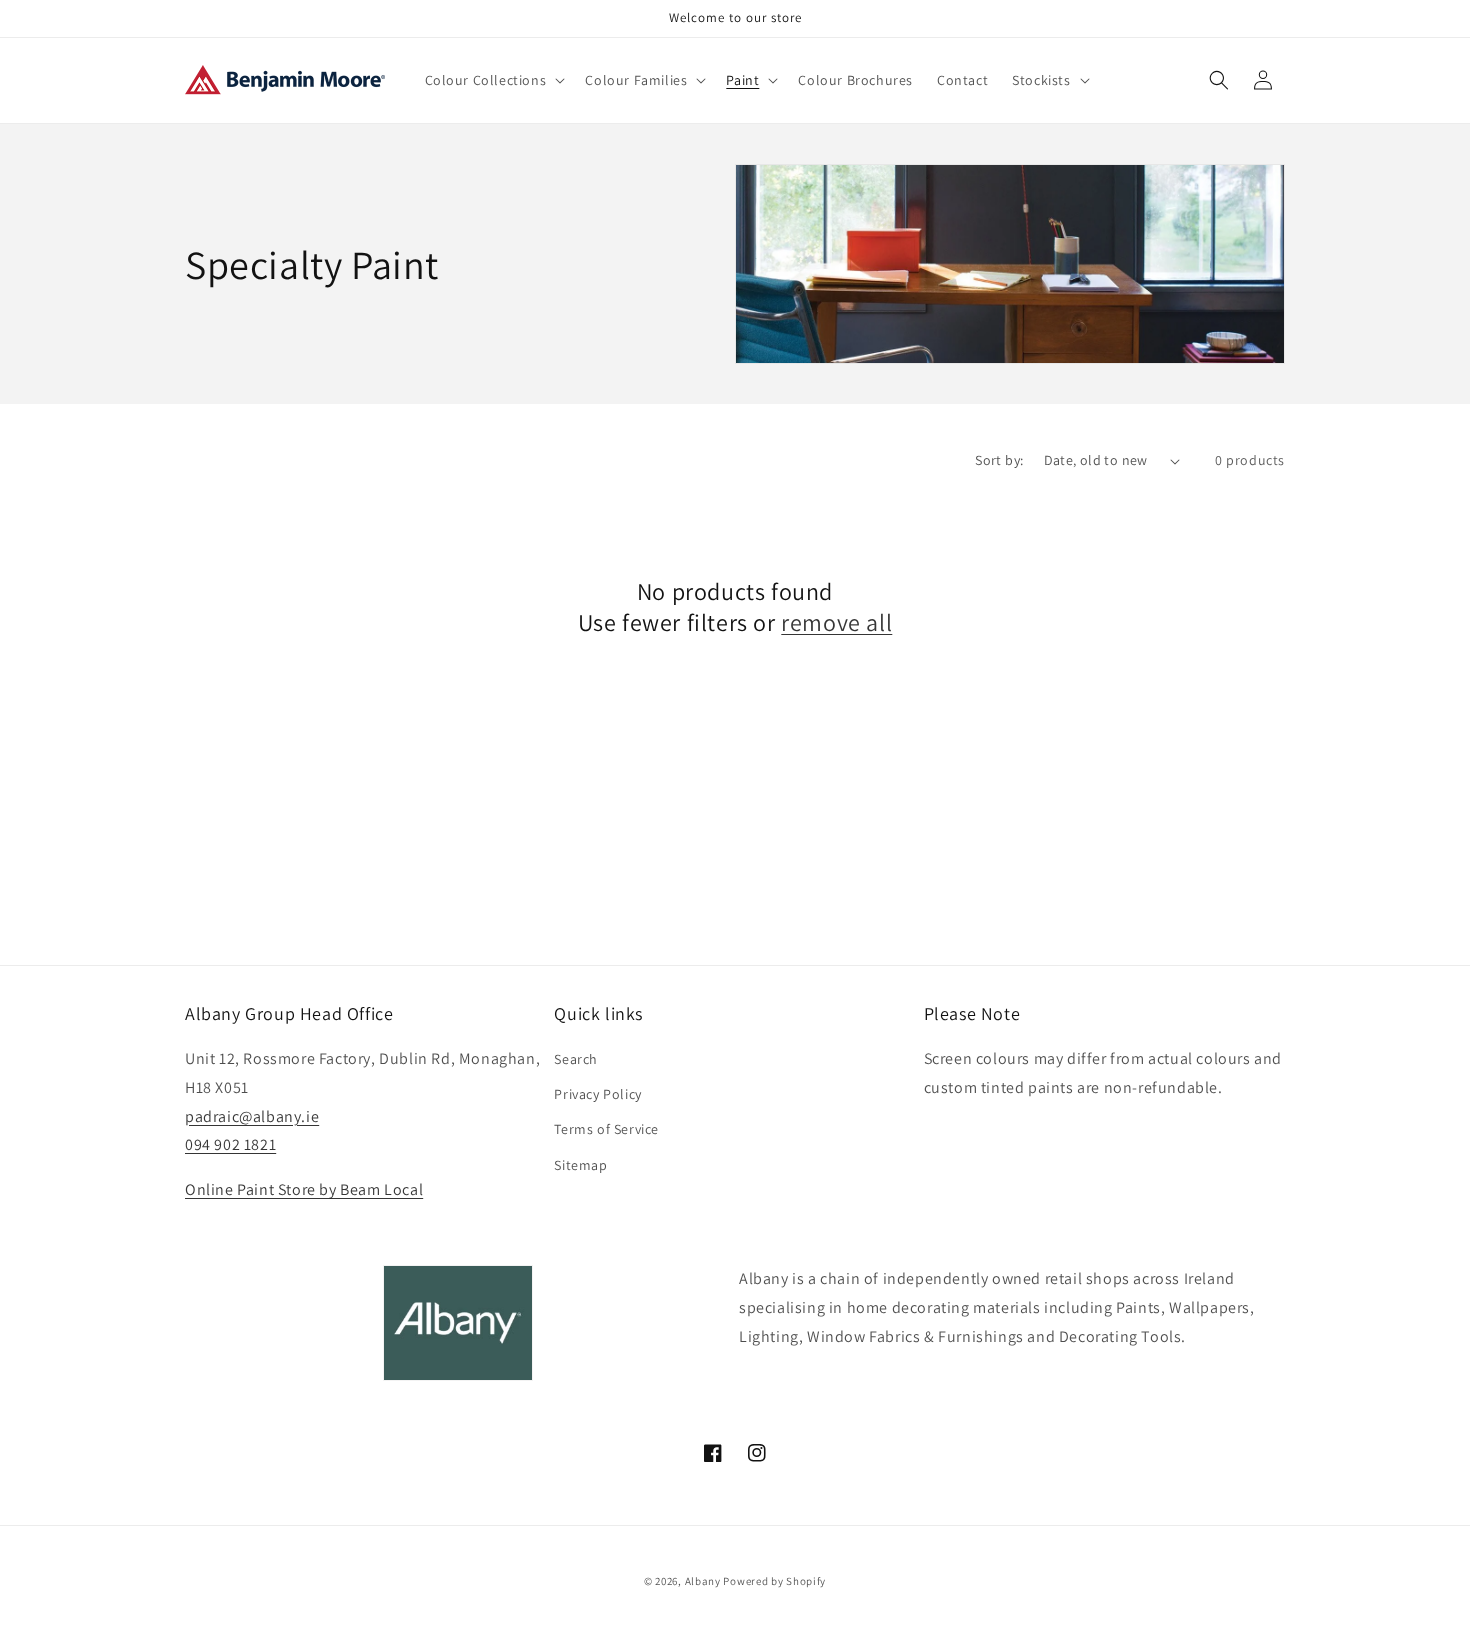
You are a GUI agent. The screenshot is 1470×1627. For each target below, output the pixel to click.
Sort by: (999, 460)
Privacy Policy (597, 1094)
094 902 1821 (230, 1144)
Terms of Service (606, 1129)
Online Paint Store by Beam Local (304, 1189)
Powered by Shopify (774, 1581)
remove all (836, 622)
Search (576, 1059)
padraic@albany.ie (252, 1116)
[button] (493, 80)
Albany (703, 1581)
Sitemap (580, 1165)
